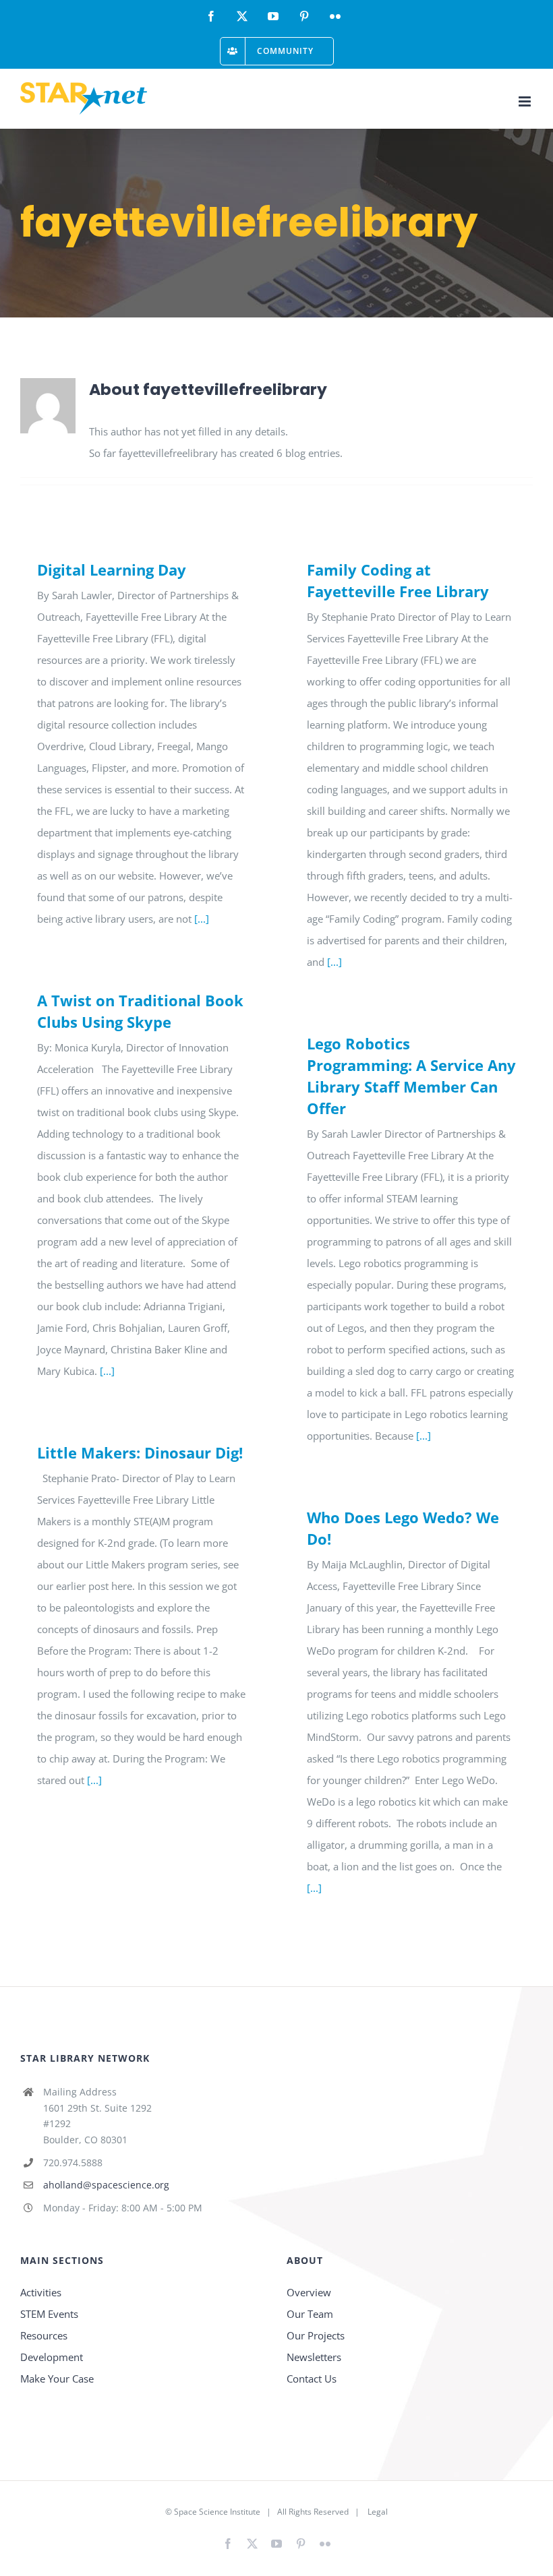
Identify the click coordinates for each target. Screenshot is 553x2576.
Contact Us (312, 2379)
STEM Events (49, 2314)
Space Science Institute (217, 2512)
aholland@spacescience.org (106, 2185)
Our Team (310, 2314)
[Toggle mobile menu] (526, 101)
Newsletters (314, 2357)
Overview (309, 2292)
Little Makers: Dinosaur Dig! (140, 1452)
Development (52, 2357)
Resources (44, 2335)
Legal (378, 2512)
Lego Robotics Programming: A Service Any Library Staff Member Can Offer (411, 1076)
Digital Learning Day (112, 570)
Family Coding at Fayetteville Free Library (398, 580)
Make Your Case (57, 2379)
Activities (41, 2292)
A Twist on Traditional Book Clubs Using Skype (140, 1011)
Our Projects (316, 2335)
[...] (202, 919)
